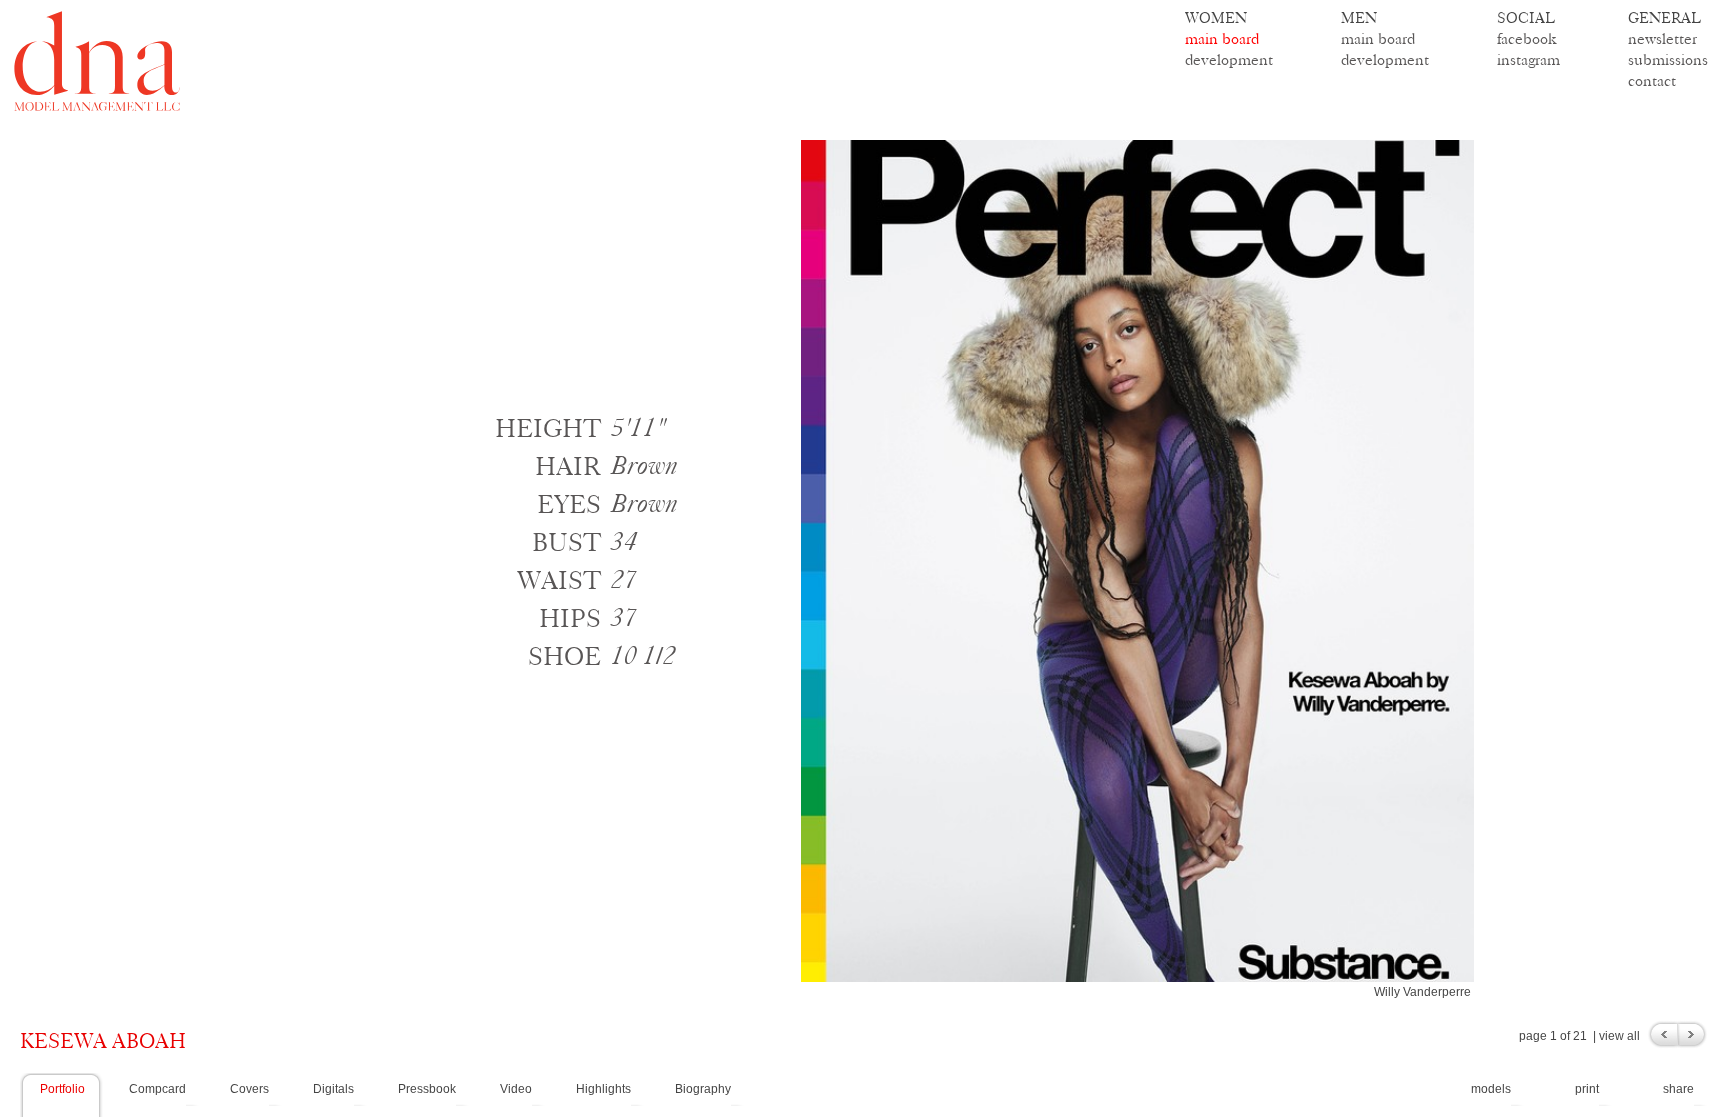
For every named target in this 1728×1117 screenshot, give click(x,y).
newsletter (1662, 38)
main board (1222, 38)
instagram (1528, 59)
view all (1619, 1036)
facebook (1527, 38)
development (1229, 59)
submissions (1668, 59)
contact (1652, 80)
